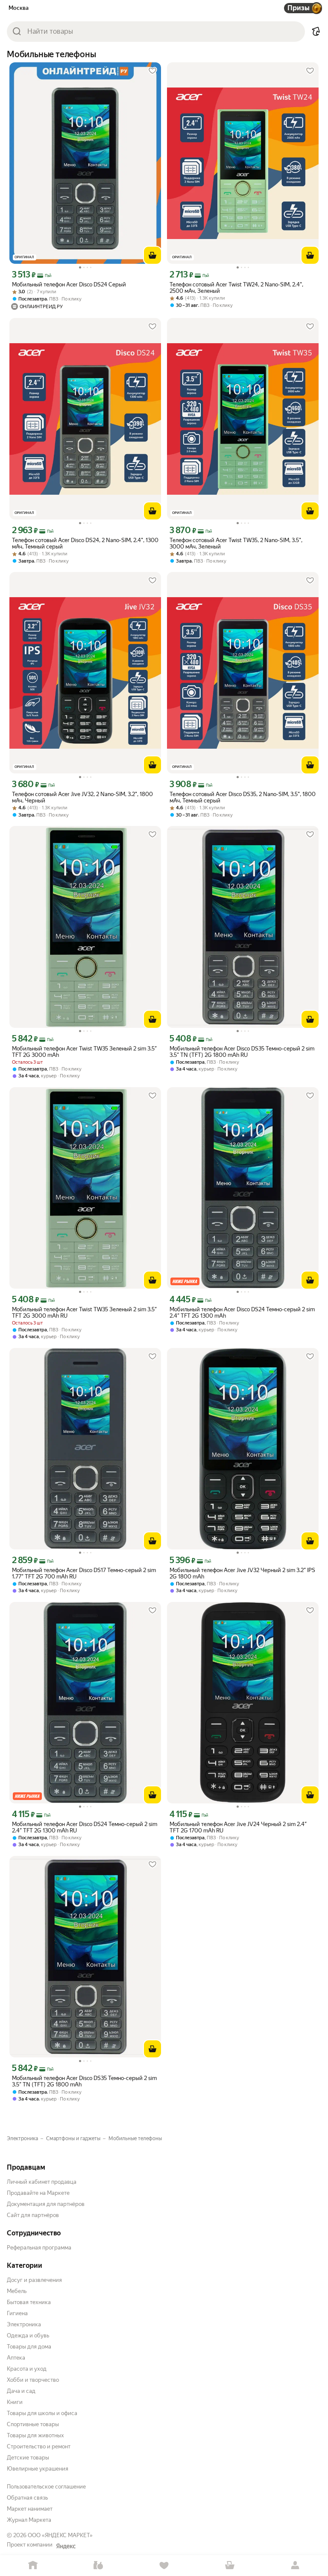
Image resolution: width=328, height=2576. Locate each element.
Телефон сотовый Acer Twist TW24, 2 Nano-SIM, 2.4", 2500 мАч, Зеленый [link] (236, 288)
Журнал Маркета (29, 2520)
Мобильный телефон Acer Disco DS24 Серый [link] (69, 284)
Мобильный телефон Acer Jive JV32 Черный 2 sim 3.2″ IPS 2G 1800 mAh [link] (242, 1573)
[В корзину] (152, 255)
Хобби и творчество (33, 2380)
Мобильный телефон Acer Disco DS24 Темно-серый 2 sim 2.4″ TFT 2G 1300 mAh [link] (242, 1313)
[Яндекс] (66, 2546)
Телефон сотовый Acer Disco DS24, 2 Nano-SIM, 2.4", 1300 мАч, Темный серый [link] (85, 543)
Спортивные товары (33, 2424)
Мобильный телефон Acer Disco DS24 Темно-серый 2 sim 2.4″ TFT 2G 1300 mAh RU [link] (85, 1827)
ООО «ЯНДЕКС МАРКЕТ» (60, 2535)
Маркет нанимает (30, 2509)
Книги (15, 2402)
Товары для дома (29, 2347)
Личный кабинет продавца (42, 2182)
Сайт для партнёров (33, 2215)
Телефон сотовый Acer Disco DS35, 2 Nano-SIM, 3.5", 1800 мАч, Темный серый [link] (243, 797)
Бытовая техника (29, 2302)
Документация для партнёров (46, 2204)
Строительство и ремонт (39, 2446)
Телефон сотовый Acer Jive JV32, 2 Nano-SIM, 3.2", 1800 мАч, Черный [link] (82, 797)
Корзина (230, 2566)
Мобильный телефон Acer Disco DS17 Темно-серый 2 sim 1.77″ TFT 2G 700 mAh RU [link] (84, 1573)
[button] (316, 32)
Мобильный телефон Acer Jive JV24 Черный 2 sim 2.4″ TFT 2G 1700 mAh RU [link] (238, 1827)
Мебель (17, 2291)
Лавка (99, 2566)
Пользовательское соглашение (46, 2487)
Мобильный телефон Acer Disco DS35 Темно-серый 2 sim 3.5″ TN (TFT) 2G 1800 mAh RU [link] (242, 1052)
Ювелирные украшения (38, 2469)
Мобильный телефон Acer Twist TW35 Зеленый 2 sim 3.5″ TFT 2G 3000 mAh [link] (84, 1052)
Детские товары (28, 2458)
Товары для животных (35, 2435)
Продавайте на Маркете (38, 2193)
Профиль (295, 2566)
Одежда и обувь (28, 2335)
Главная (33, 2566)
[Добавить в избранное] (152, 71)
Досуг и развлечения (34, 2280)
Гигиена (17, 2313)
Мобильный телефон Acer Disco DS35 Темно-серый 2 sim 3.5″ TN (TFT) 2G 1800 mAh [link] (84, 2081)
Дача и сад (21, 2391)
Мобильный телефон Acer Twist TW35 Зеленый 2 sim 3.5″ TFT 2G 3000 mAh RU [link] (84, 1313)
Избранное (164, 2566)
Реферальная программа (39, 2248)
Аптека (16, 2358)
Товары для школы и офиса (42, 2413)
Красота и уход (27, 2369)
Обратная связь (27, 2498)
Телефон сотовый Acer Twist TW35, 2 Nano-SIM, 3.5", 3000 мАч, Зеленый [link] (236, 543)
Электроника (24, 2324)
